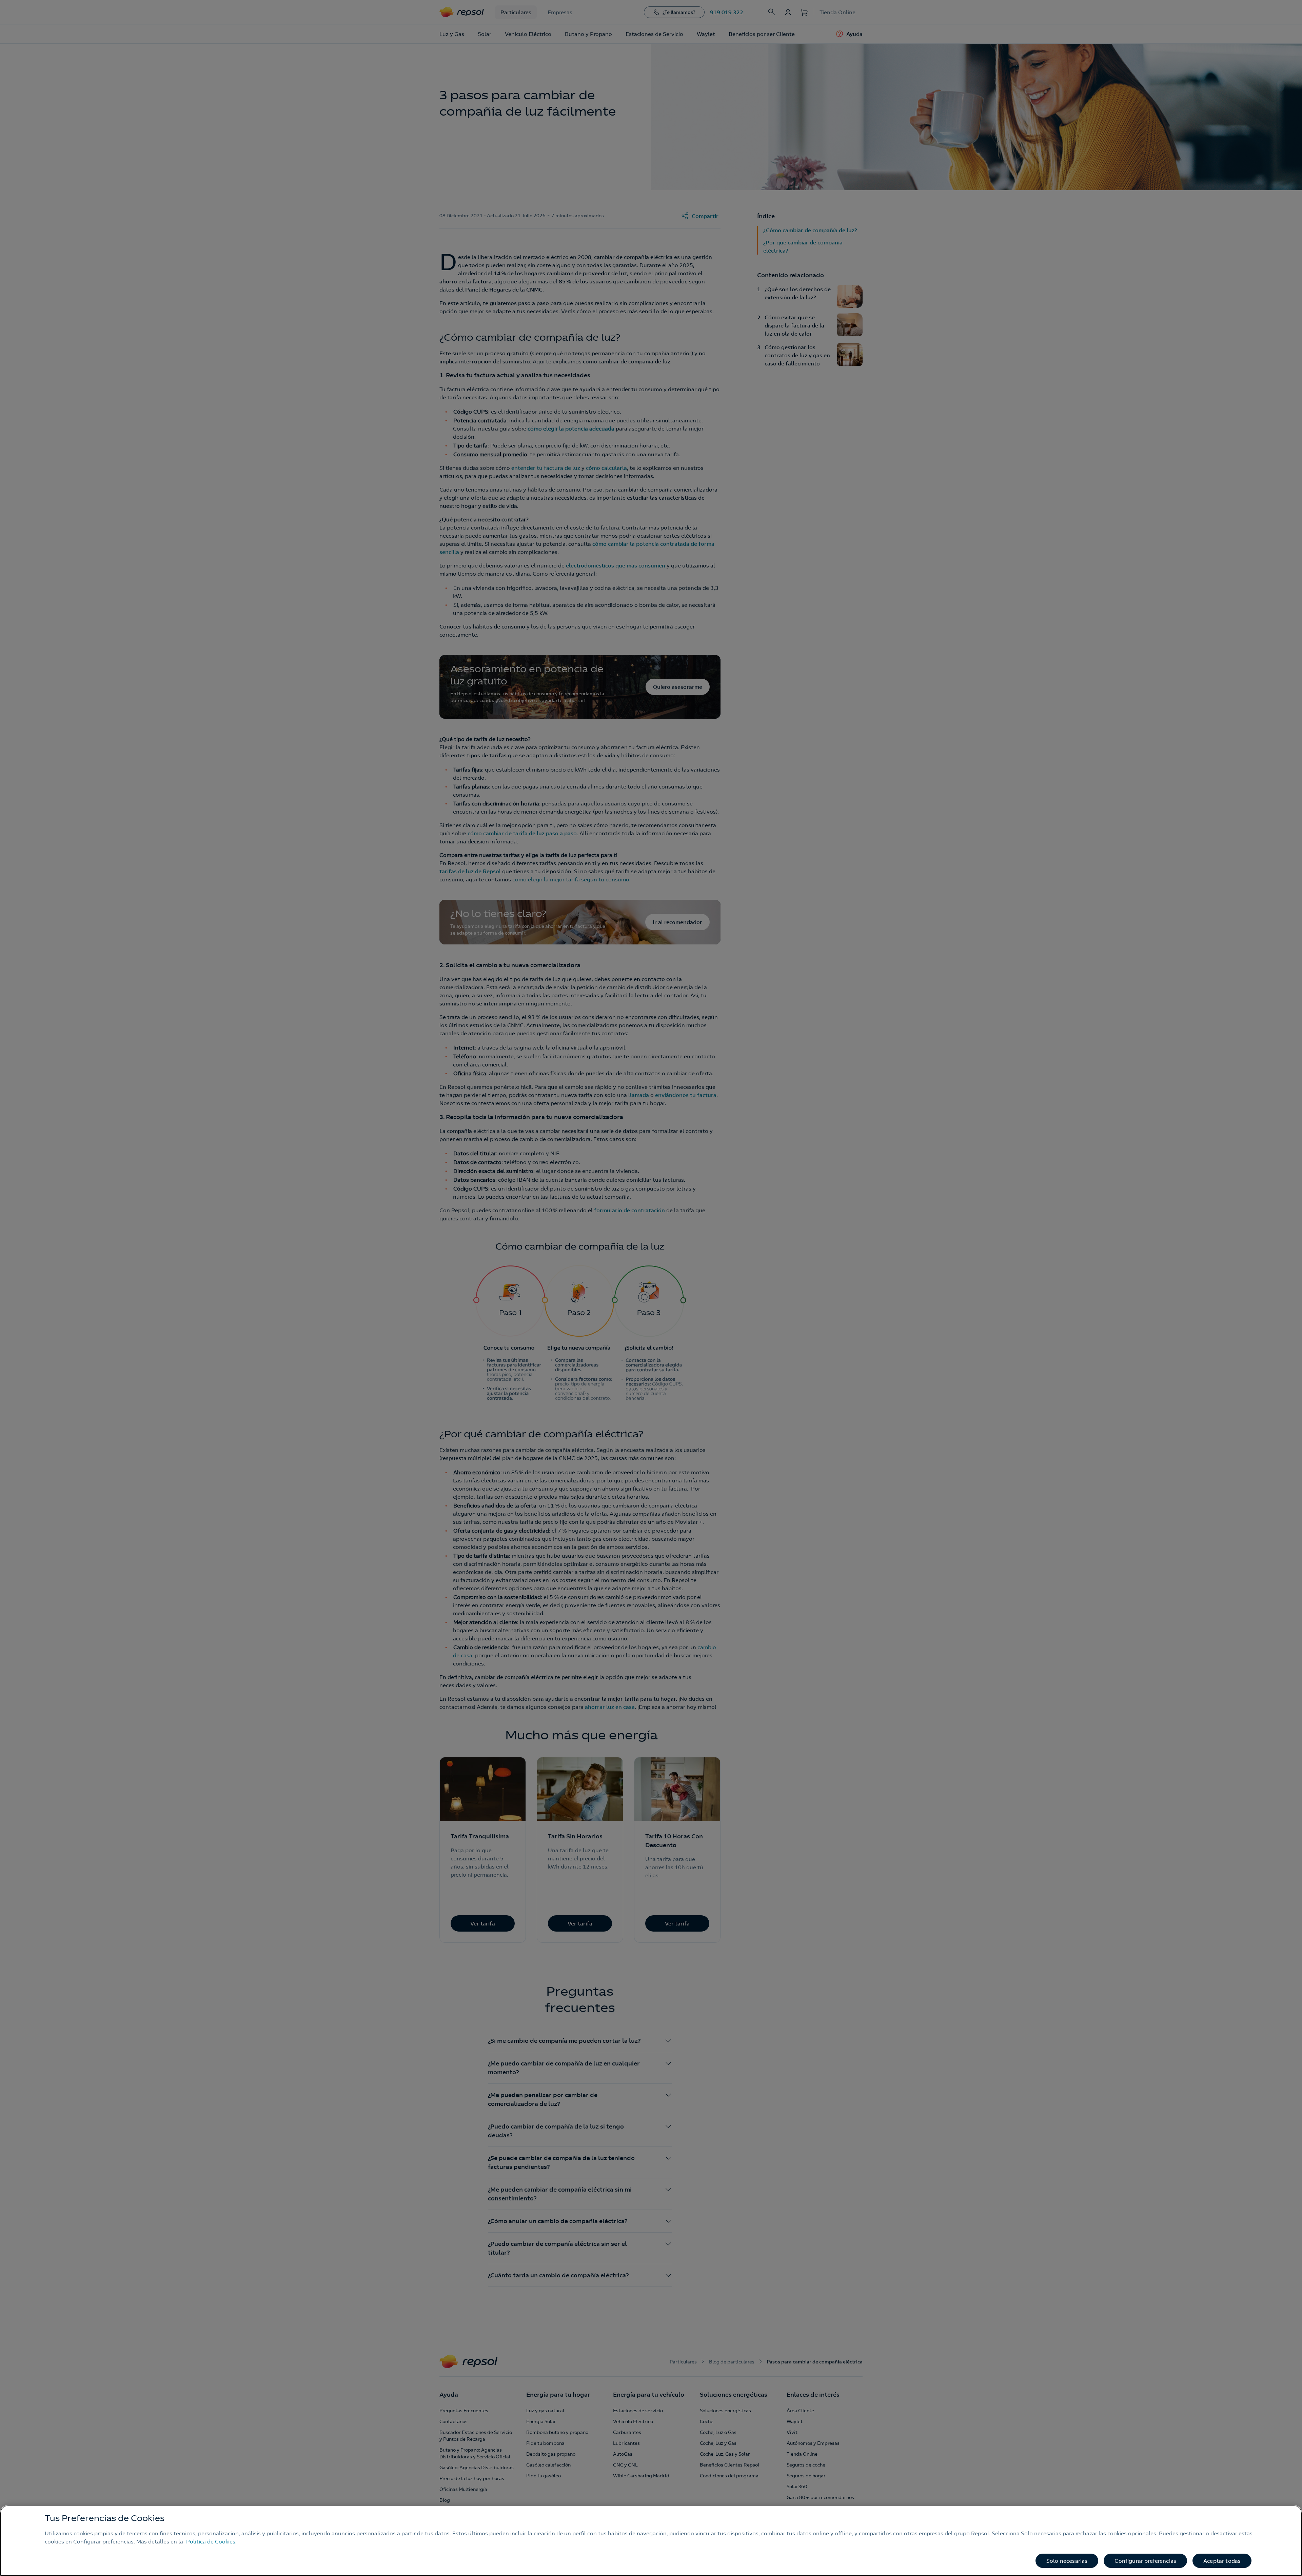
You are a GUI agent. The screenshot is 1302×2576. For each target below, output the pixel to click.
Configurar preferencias (1145, 2561)
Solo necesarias (1067, 2561)
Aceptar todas (1222, 2561)
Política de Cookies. (211, 2541)
